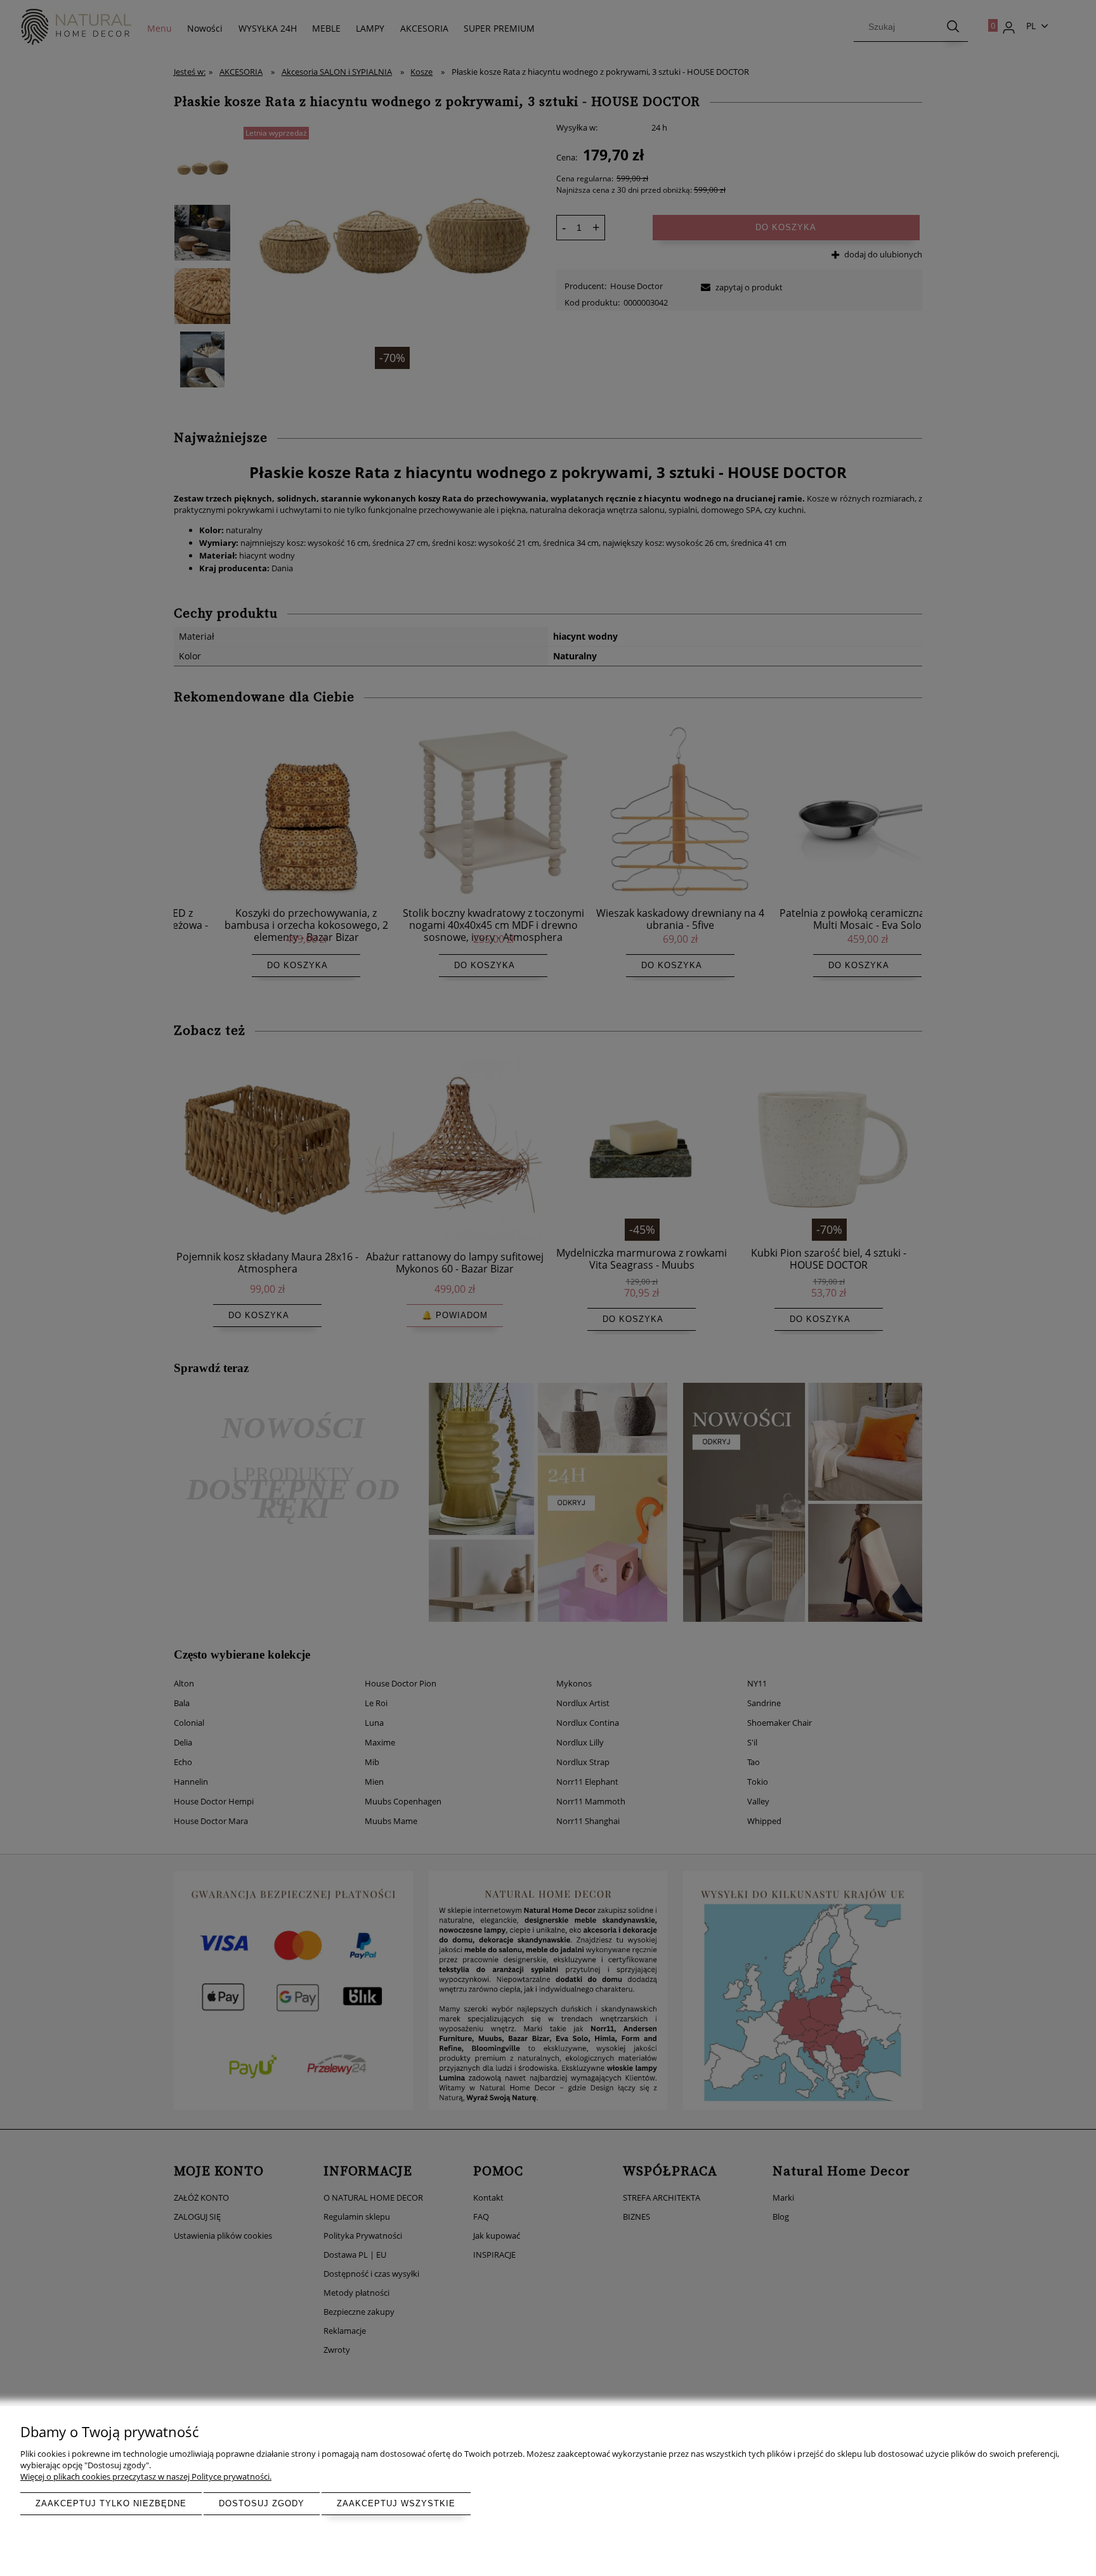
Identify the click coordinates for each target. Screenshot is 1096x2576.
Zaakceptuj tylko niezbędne (111, 2503)
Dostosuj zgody (262, 2503)
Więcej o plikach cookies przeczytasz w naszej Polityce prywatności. (146, 2476)
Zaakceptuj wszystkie (396, 2503)
